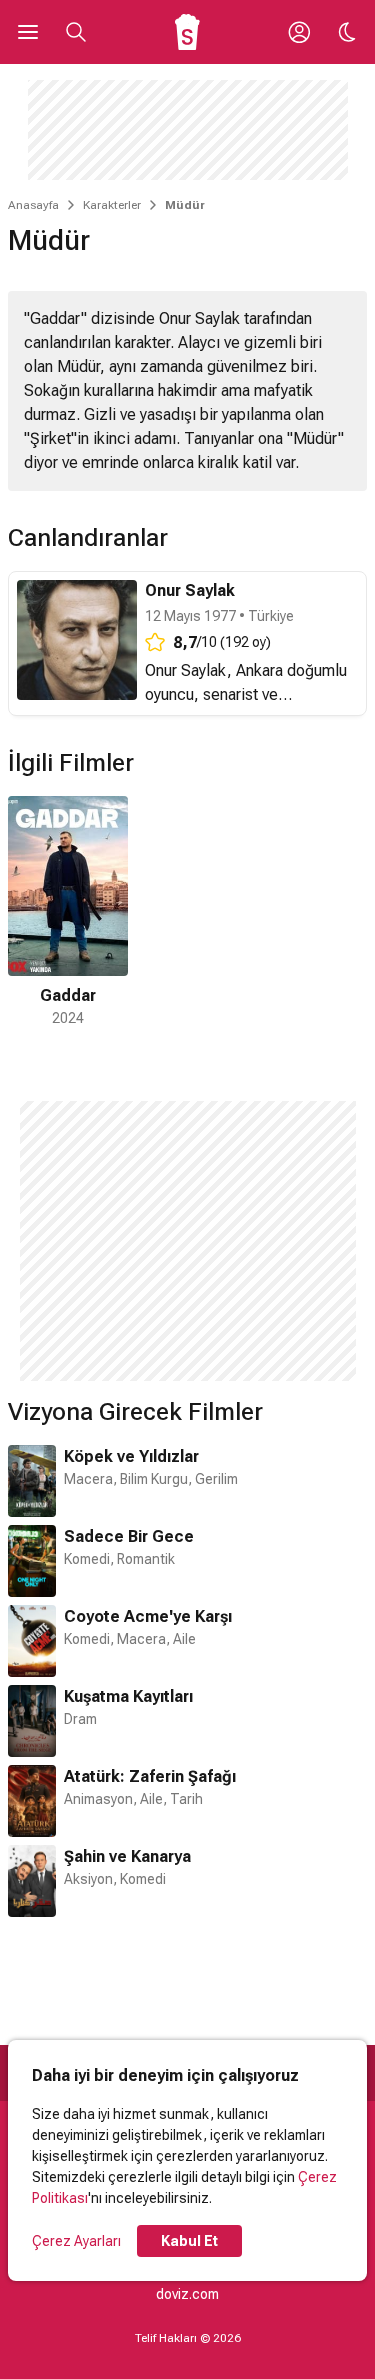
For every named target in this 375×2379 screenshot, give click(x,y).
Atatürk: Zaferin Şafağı (150, 1776)
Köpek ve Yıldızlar (131, 1456)
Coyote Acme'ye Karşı (148, 1616)
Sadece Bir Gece (129, 1536)
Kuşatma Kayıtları (128, 1696)
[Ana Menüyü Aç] (28, 32)
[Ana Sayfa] (187, 32)
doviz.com (187, 2294)
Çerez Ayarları (76, 2241)
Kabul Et (189, 2241)
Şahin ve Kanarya (127, 1856)
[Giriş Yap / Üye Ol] (299, 32)
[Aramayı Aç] (76, 32)
